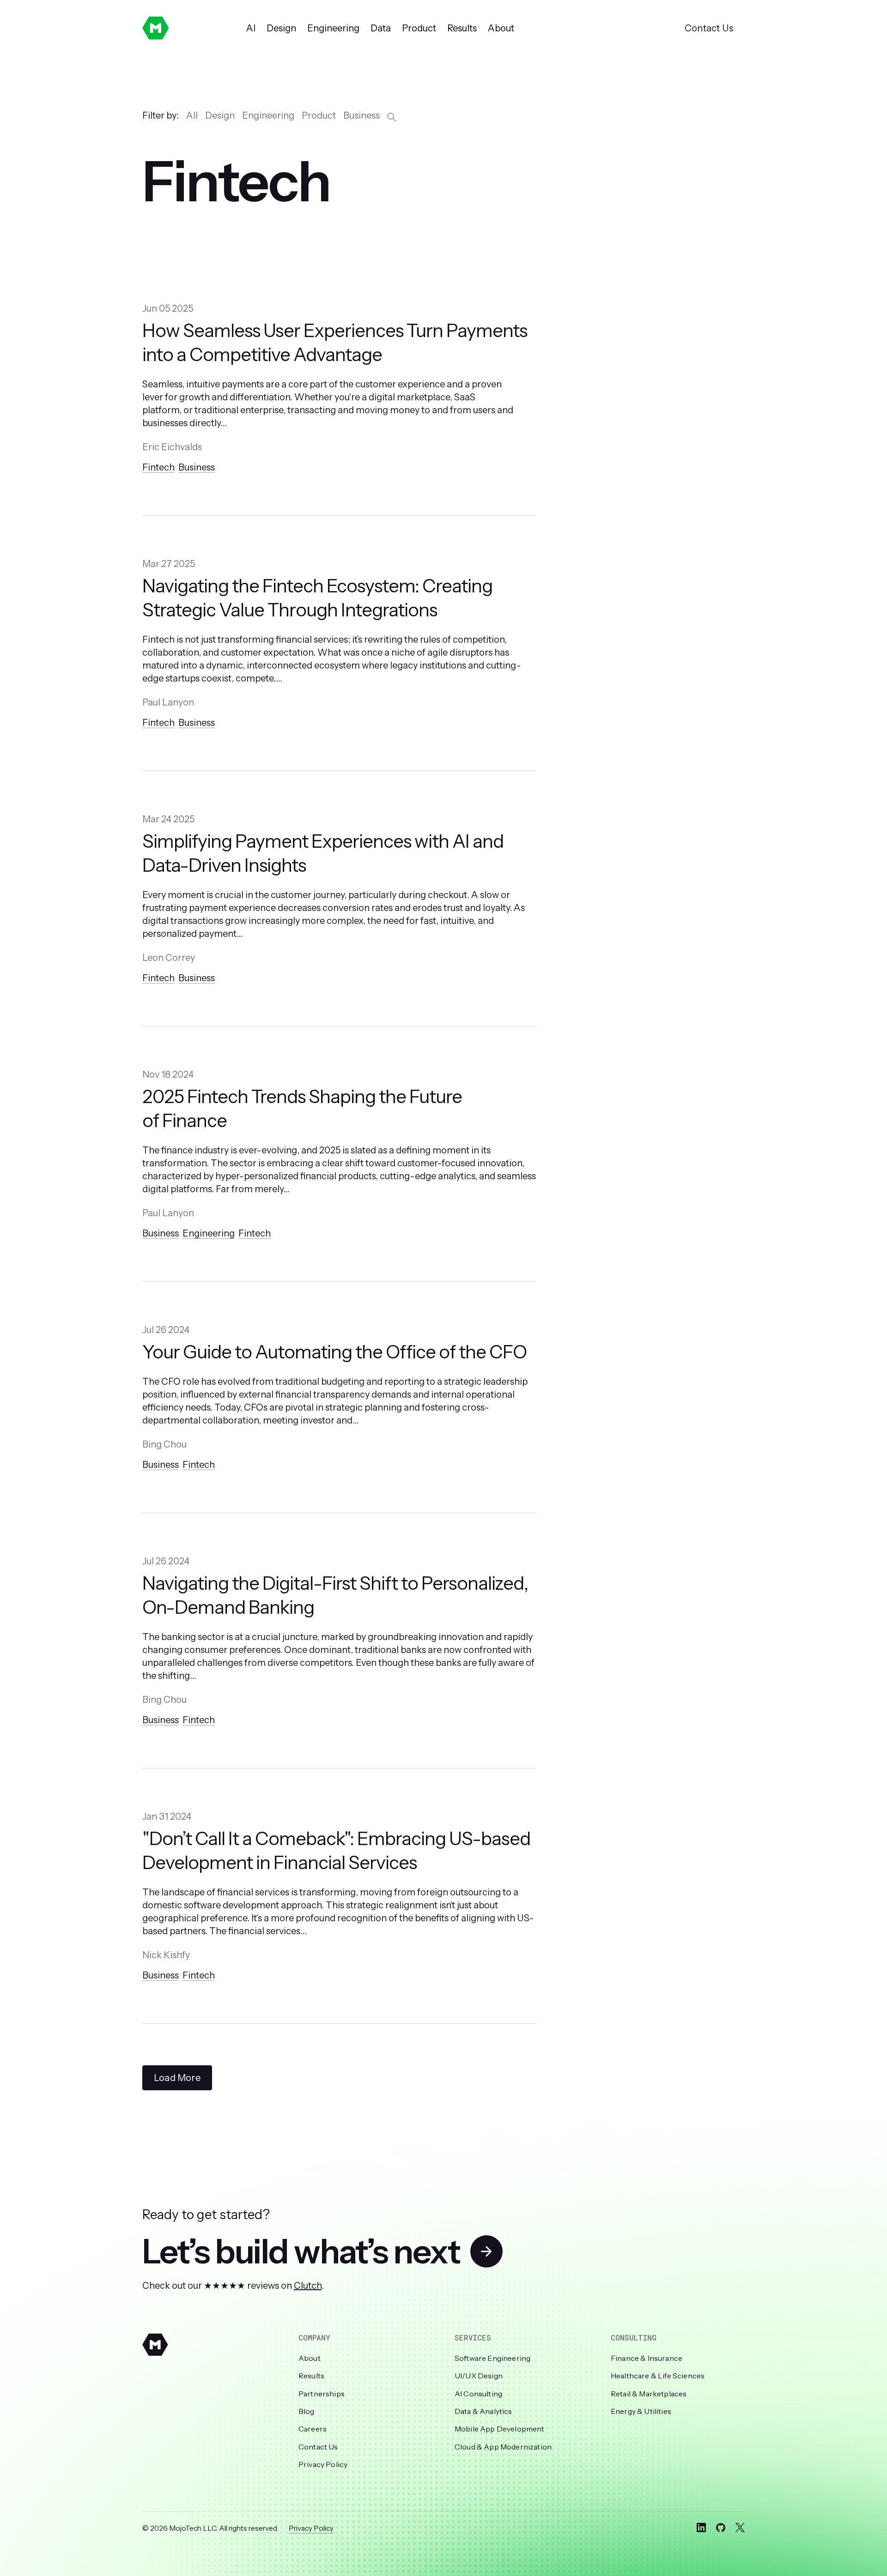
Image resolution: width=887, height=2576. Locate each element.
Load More (177, 2078)
